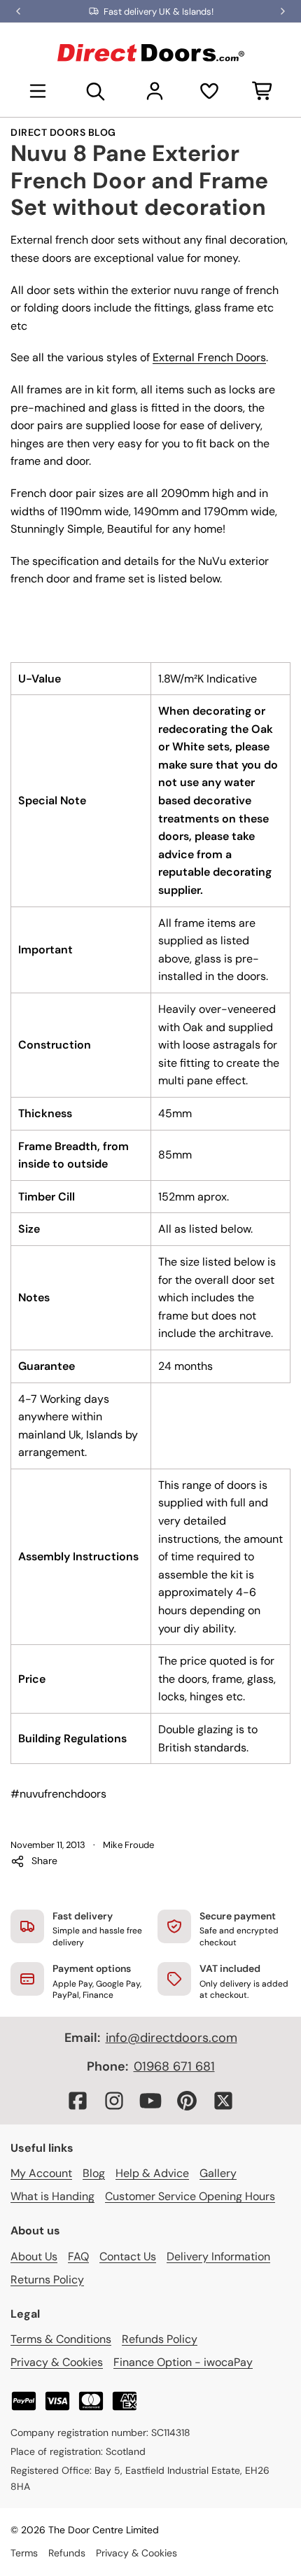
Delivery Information (218, 2256)
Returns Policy (47, 2280)
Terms (24, 2553)
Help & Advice (152, 2173)
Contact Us (128, 2256)
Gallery (218, 2173)
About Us (34, 2256)
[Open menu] (38, 91)
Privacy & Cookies (57, 2362)
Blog (94, 2173)
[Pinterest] (187, 2101)
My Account (41, 2173)
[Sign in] (155, 91)
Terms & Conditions (61, 2339)
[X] (223, 2101)
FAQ (78, 2256)
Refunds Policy (160, 2339)
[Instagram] (114, 2101)
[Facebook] (78, 2101)
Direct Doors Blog (63, 132)
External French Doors (209, 357)
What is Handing (52, 2196)
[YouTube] (150, 2101)
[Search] (96, 91)
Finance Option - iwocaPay (183, 2362)
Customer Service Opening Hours (190, 2196)
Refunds (67, 2553)
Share (44, 1861)
